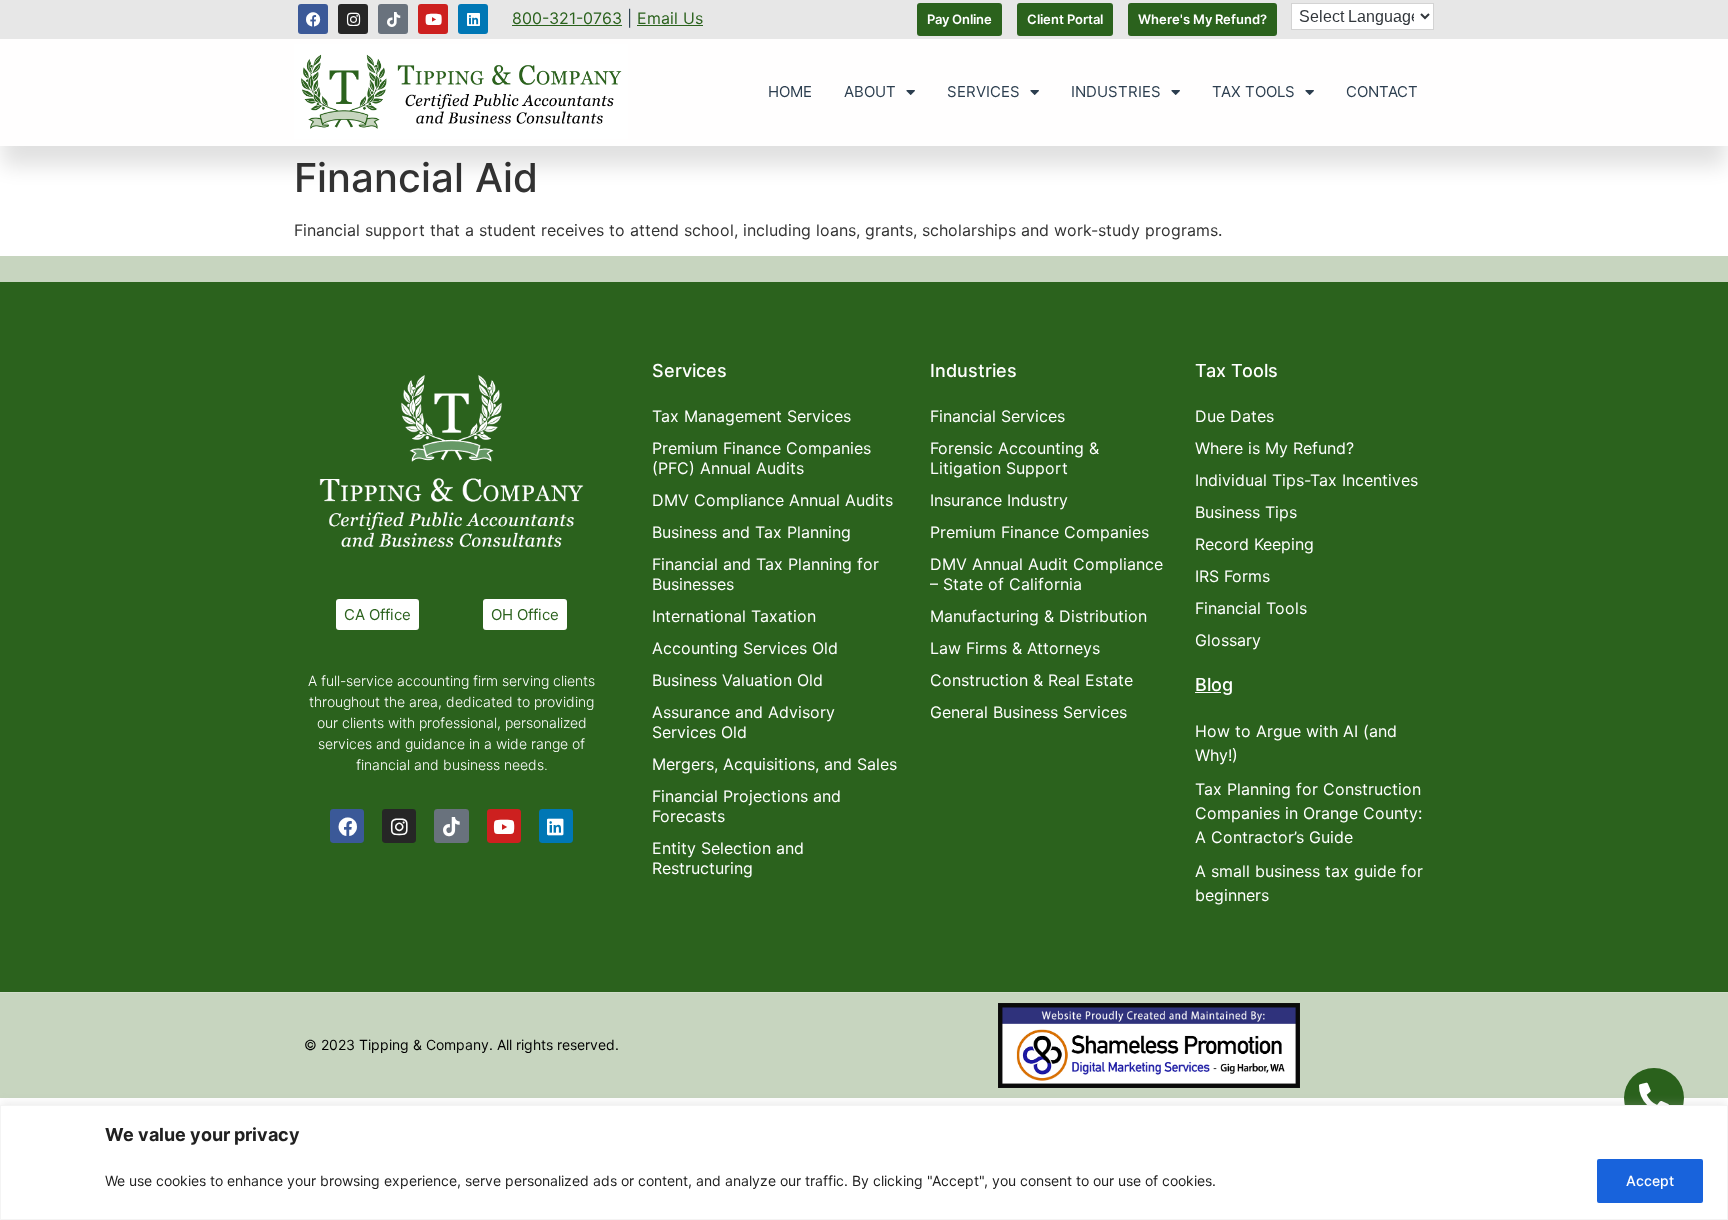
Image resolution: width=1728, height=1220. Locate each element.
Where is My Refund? (1274, 448)
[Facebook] (313, 19)
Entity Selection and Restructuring (728, 858)
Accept (1650, 1180)
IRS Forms (1232, 576)
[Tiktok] (393, 19)
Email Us (670, 18)
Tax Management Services (751, 416)
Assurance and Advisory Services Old (743, 722)
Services (983, 91)
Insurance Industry (999, 500)
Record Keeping (1254, 544)
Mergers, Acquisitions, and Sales (774, 764)
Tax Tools (1253, 91)
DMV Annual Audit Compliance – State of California (1046, 574)
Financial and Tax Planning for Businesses (765, 574)
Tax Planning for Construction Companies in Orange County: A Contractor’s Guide (1308, 813)
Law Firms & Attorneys (1015, 648)
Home (790, 91)
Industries (1116, 91)
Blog (1214, 684)
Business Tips (1246, 512)
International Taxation (734, 616)
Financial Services (997, 416)
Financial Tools (1251, 608)
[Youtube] (433, 19)
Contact (1382, 91)
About (870, 91)
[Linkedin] (473, 19)
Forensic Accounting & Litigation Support (1014, 458)
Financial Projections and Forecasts (746, 806)
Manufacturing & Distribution (1038, 616)
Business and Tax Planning (751, 532)
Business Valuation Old (737, 680)
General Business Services (1028, 712)
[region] (864, 1162)
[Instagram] (353, 19)
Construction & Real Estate (1031, 680)
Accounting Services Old (745, 648)
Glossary (1228, 640)
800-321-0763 (567, 18)
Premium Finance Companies (1039, 532)
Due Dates (1234, 416)
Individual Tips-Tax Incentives (1306, 480)
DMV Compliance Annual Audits (772, 500)
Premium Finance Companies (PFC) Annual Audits (761, 458)
